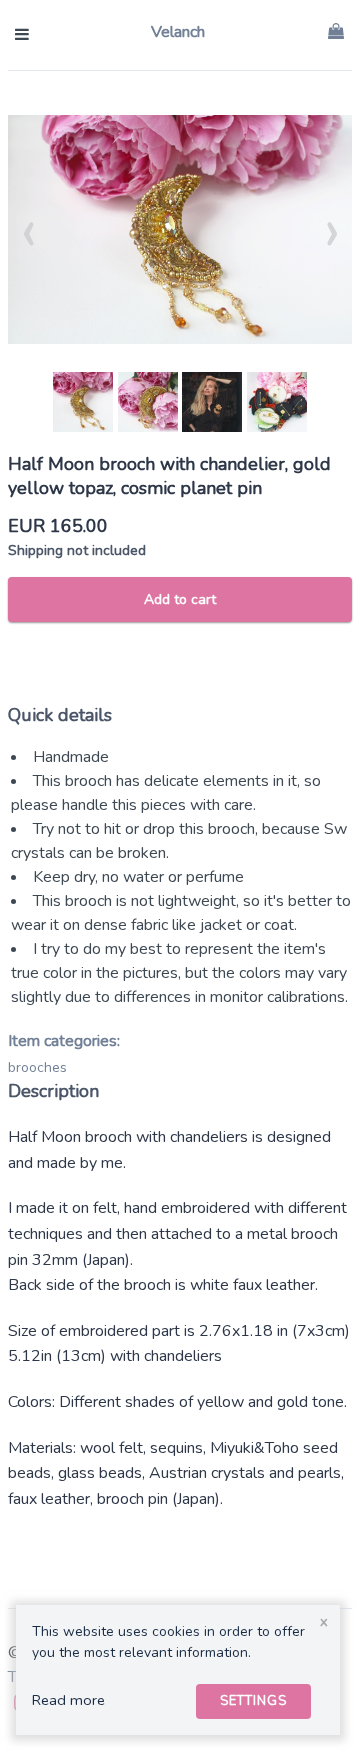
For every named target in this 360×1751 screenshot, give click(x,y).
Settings (253, 1701)
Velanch (178, 32)
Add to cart (180, 599)
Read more (68, 1700)
